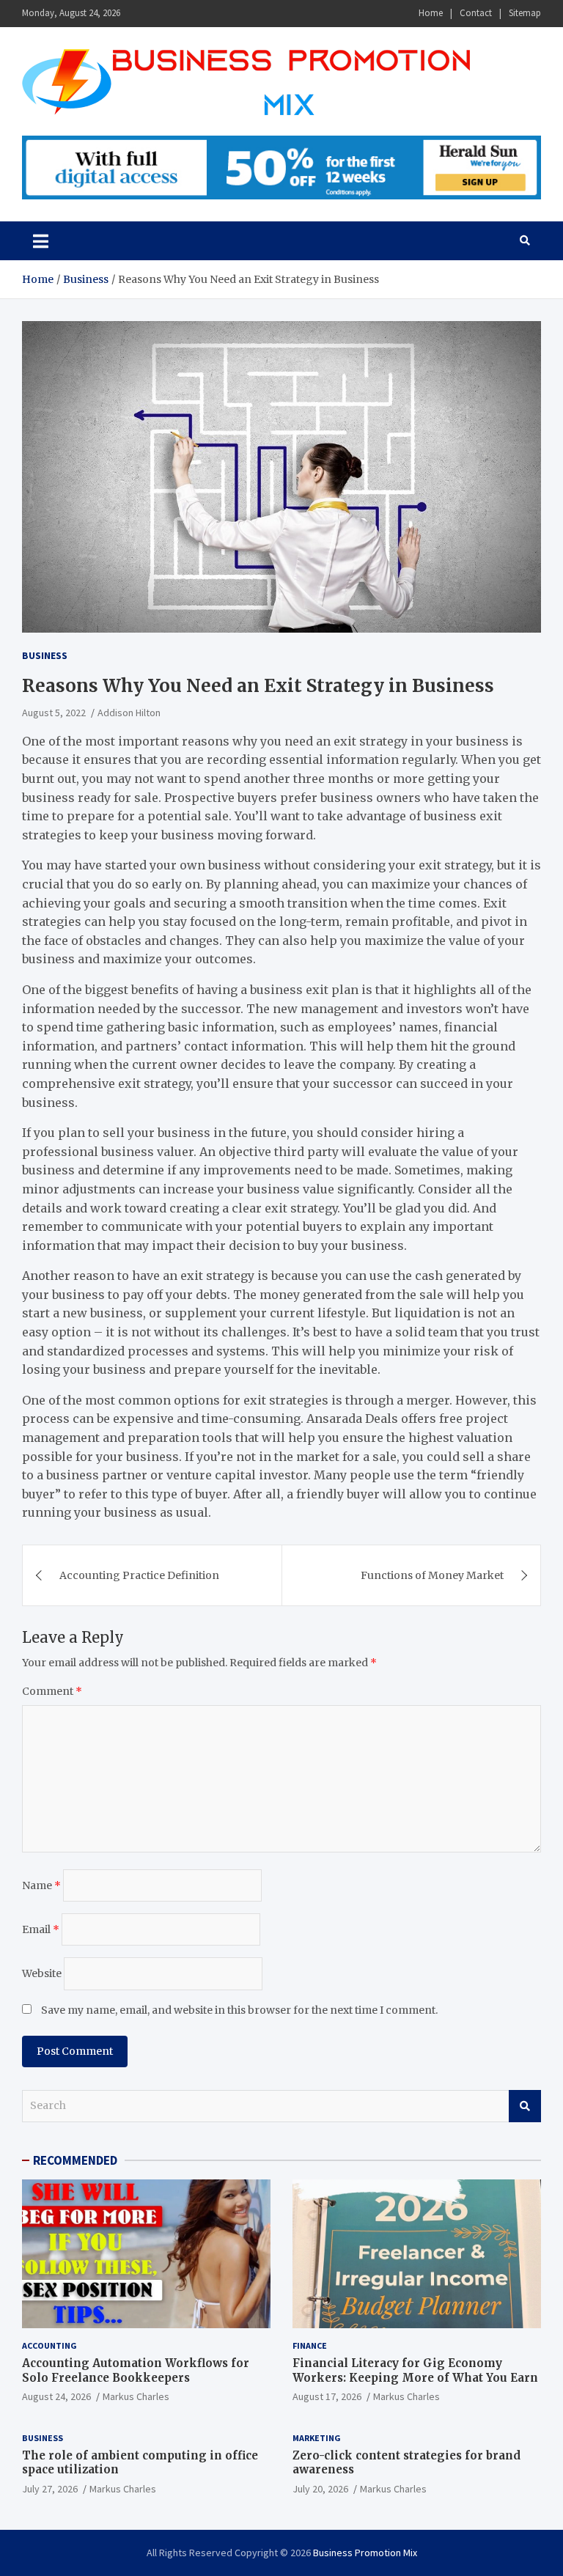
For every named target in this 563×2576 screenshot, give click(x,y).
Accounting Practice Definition (139, 1575)
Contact (476, 13)
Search (525, 2106)
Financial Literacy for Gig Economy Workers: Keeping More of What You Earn (415, 2370)
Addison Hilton (129, 713)
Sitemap (525, 13)
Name (41, 1885)
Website (42, 1973)
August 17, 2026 (327, 2396)
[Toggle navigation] (41, 240)
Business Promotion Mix (365, 2553)
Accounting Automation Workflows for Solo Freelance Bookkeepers (136, 2370)
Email (41, 1929)
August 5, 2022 (54, 713)
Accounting (49, 2345)
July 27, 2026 (50, 2489)
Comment (52, 1691)
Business (45, 655)
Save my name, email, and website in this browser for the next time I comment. (239, 2010)
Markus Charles (136, 2396)
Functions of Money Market (432, 1575)
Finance (310, 2345)
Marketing (317, 2438)
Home (431, 13)
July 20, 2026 (320, 2489)
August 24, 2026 (56, 2396)
